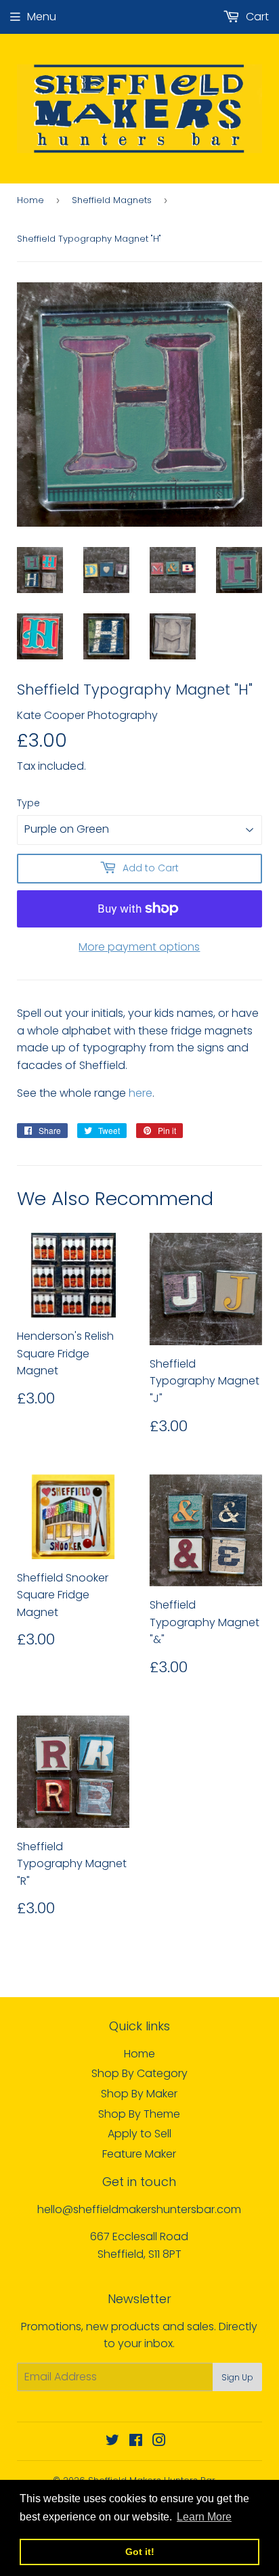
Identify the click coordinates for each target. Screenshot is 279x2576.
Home (30, 200)
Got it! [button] (140, 2552)
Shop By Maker (139, 2094)
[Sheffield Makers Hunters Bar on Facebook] (136, 2442)
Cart (256, 17)
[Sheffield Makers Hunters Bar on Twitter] (112, 2442)
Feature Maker (139, 2154)
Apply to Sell (139, 2134)
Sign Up (237, 2377)
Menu (42, 17)
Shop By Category (139, 2073)
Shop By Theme (139, 2114)
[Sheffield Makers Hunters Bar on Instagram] (159, 2442)
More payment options (139, 947)
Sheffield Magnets (112, 200)
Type (28, 803)
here (141, 1093)
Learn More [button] (204, 2517)
